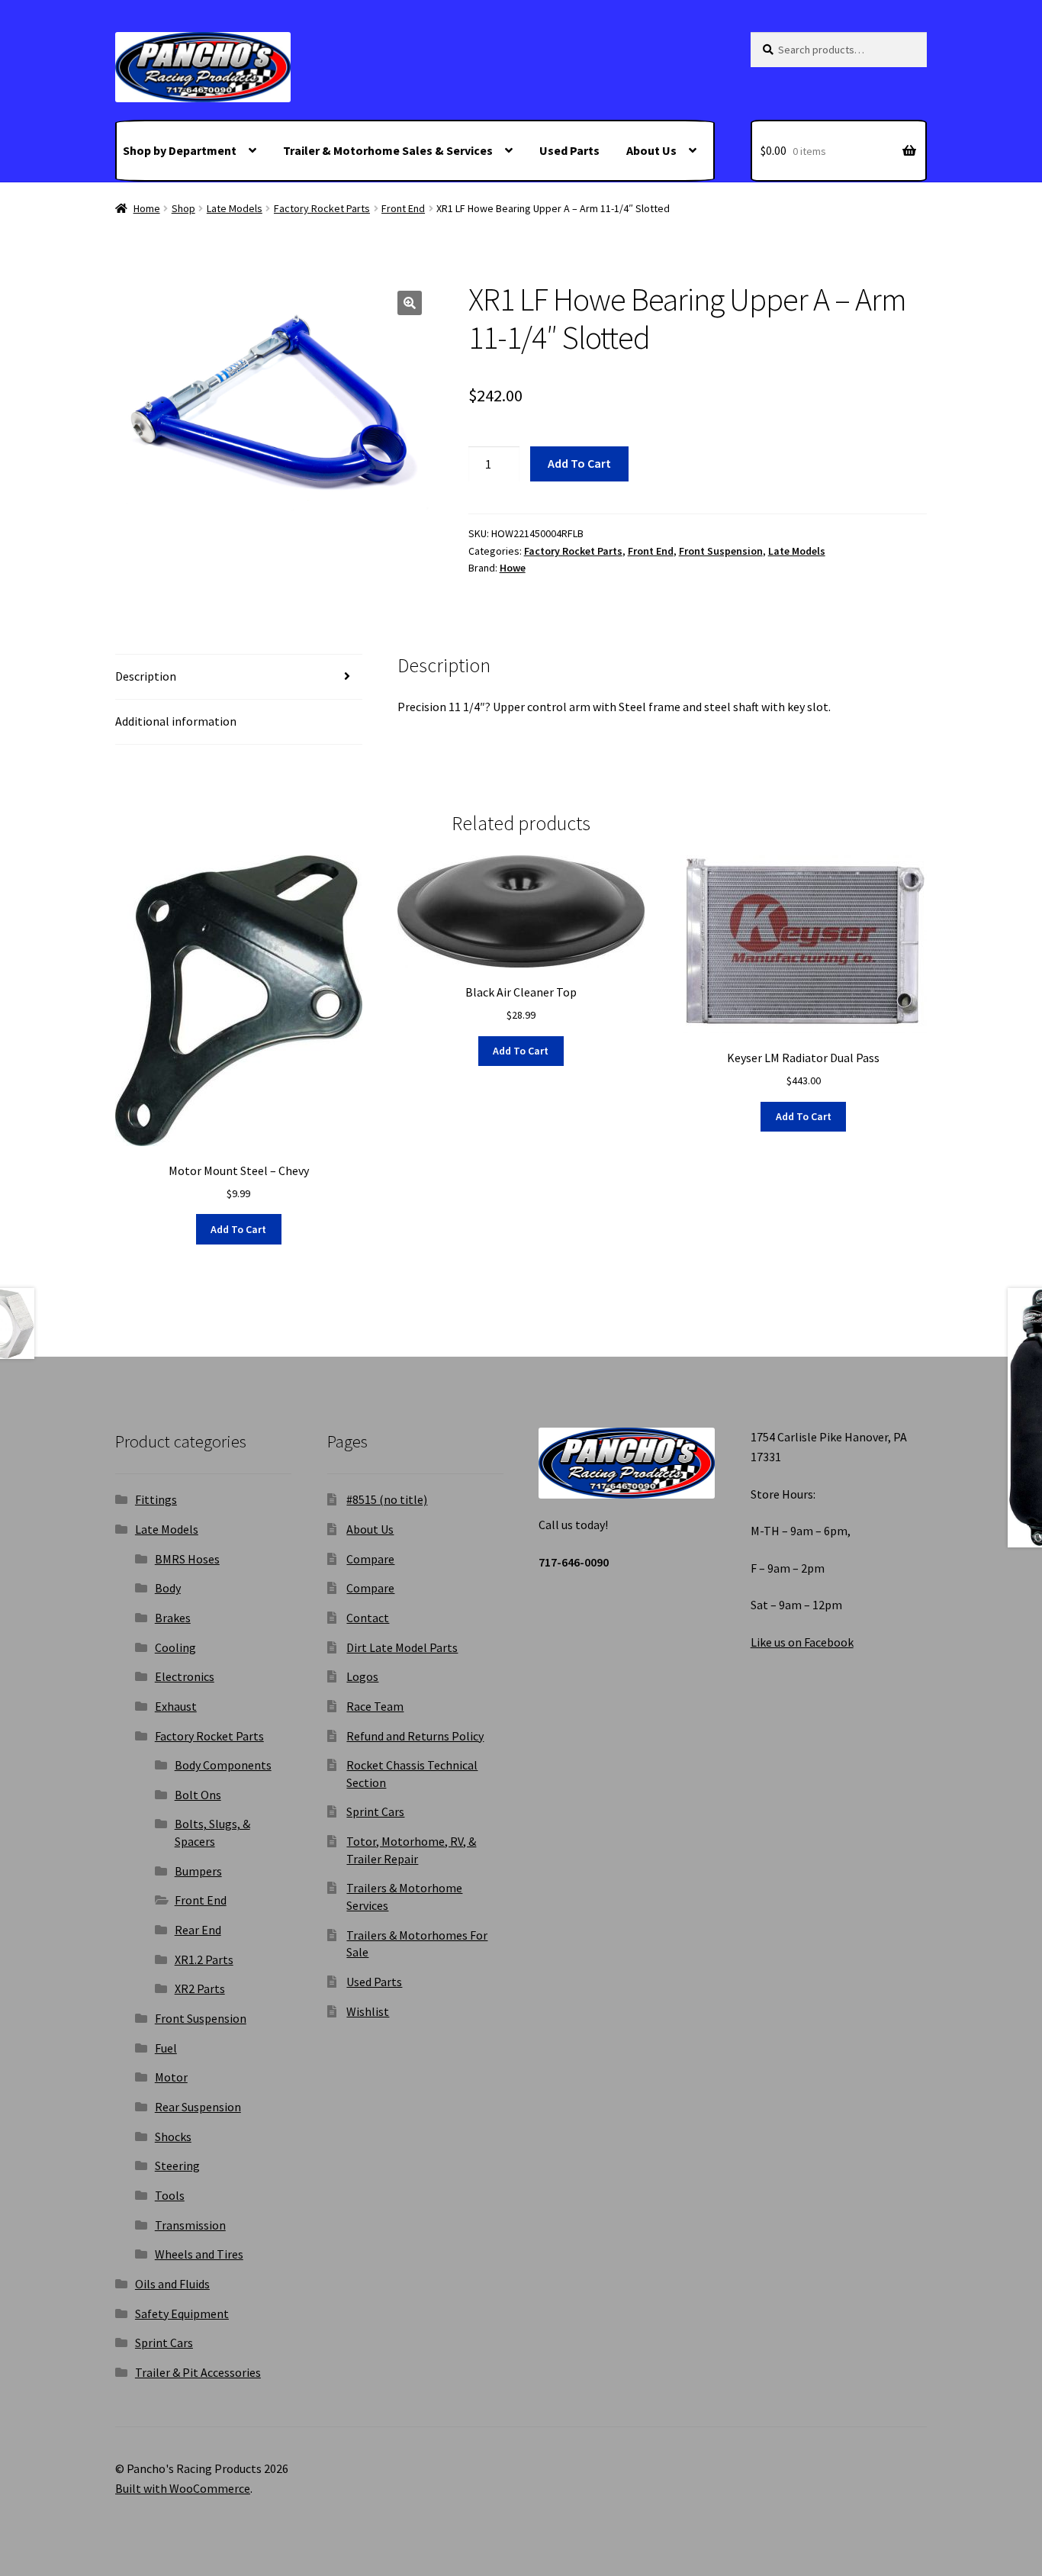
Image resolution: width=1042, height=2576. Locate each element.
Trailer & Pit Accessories (198, 2372)
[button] (410, 303)
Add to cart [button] (238, 1229)
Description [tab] (146, 676)
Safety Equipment (182, 2314)
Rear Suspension (198, 2107)
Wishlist (368, 2011)
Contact (368, 1618)
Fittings (156, 1499)
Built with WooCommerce (183, 2488)
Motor (171, 2077)
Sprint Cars (164, 2343)
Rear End (198, 1930)
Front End (403, 208)
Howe (513, 568)
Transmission (190, 2225)
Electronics (185, 1676)
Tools (170, 2195)
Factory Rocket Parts (322, 208)
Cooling (175, 1647)
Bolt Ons (198, 1795)
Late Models (235, 208)
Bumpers (198, 1871)
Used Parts (569, 150)
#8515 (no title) (387, 1499)
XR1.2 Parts (204, 1959)
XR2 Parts (200, 1988)
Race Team (375, 1706)
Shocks (173, 2136)
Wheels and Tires (199, 2254)
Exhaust (176, 1706)
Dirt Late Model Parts (402, 1647)
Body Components (223, 1765)
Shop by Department (180, 150)
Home (147, 208)
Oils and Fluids (172, 2284)
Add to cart (579, 463)
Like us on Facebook (802, 1642)
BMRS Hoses (187, 1559)
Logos (362, 1676)
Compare (370, 1559)
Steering (177, 2165)
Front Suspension (721, 551)
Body (168, 1588)
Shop (183, 208)
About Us (651, 150)
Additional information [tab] (176, 721)
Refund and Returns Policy (415, 1736)
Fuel (166, 2048)
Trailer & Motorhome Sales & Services (388, 150)
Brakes (173, 1618)
